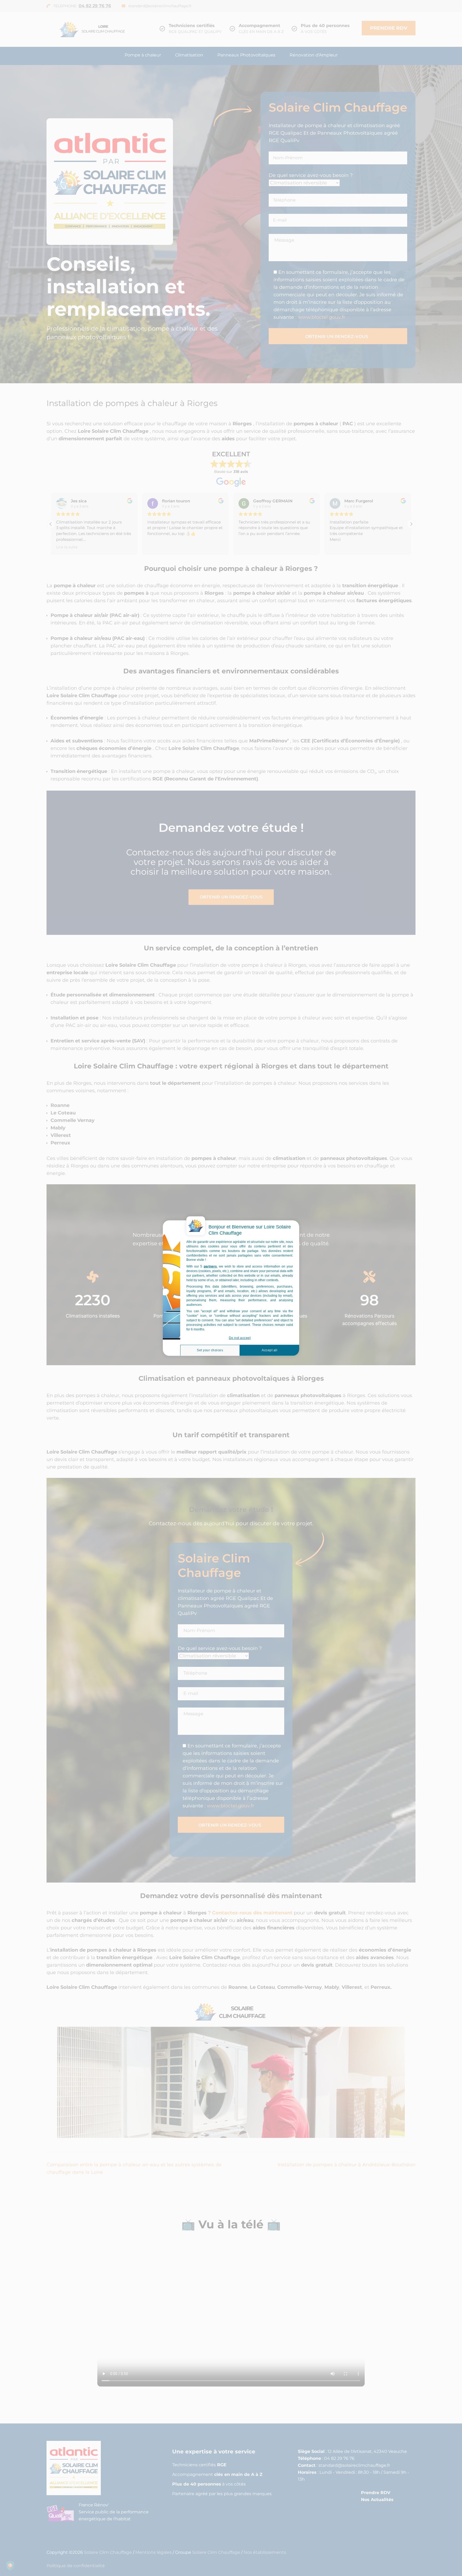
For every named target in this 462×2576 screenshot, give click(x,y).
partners (210, 1266)
